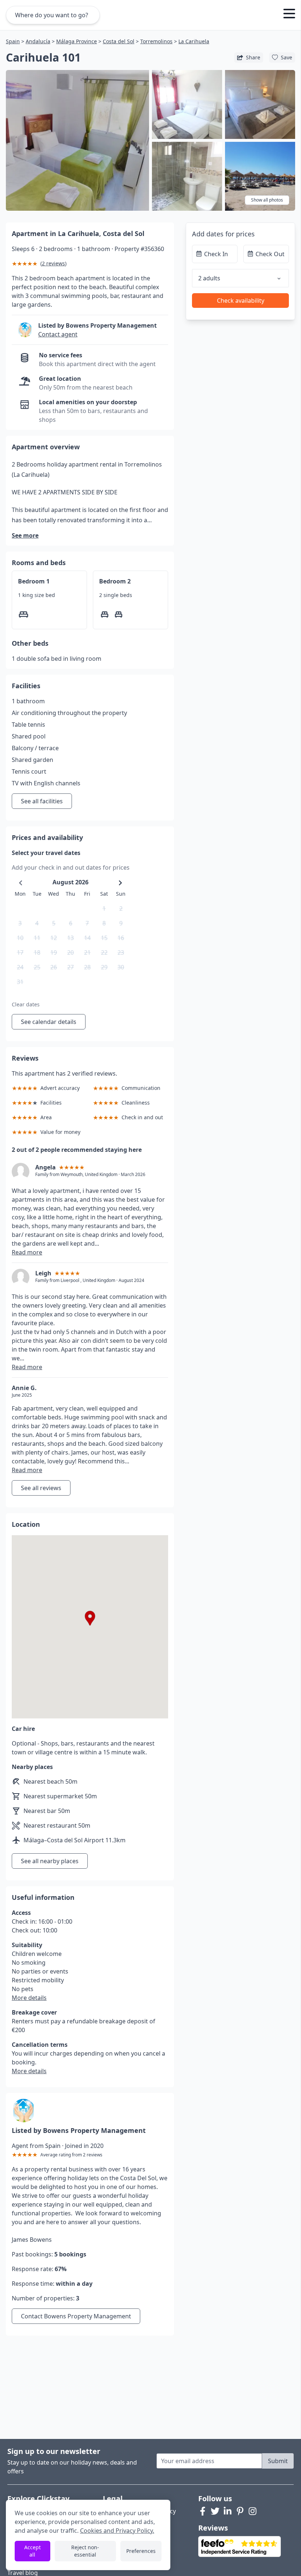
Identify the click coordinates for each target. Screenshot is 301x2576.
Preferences (141, 2551)
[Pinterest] (240, 2511)
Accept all (32, 2551)
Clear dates (26, 1004)
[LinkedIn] (228, 2511)
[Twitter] (215, 2511)
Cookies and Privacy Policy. (117, 2531)
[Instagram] (253, 2511)
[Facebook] (203, 2511)
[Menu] (289, 15)
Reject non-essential (85, 2551)
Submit (278, 2461)
